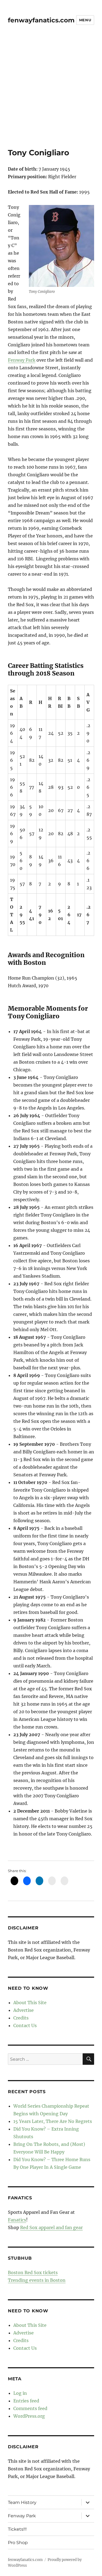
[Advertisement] (51, 94)
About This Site (30, 2003)
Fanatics (17, 2220)
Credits (21, 2018)
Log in (20, 2393)
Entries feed (26, 2401)
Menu (85, 20)
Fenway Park (22, 360)
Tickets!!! (17, 2529)
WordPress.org (29, 2416)
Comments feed (30, 2408)
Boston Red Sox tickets (33, 2272)
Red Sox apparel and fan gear (51, 2227)
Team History (22, 2502)
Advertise (24, 2010)
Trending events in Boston (37, 2280)
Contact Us (25, 2025)
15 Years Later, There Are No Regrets (53, 2121)
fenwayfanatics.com (41, 20)
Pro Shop (18, 2543)
